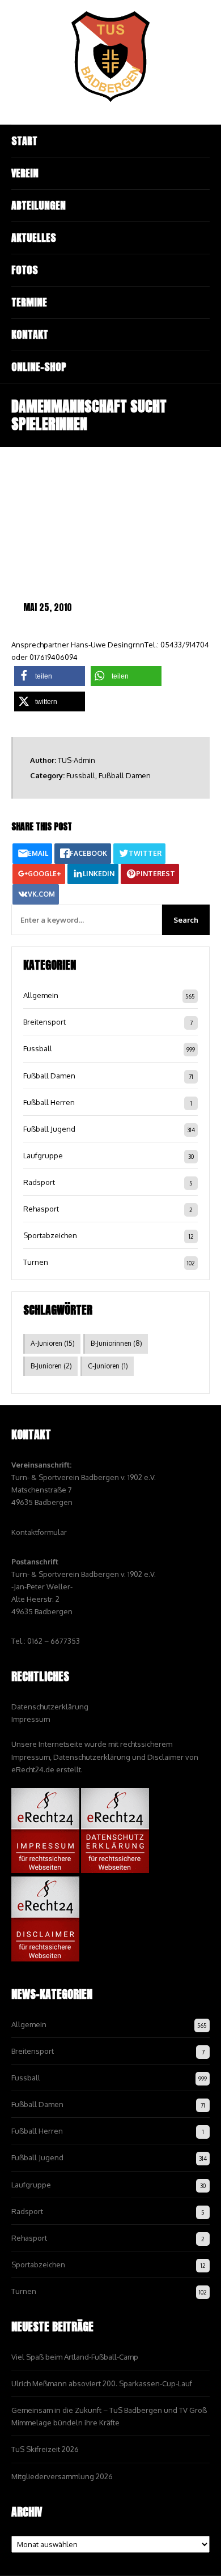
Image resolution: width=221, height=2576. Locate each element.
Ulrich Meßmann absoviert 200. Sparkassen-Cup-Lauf (102, 2383)
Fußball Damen (125, 775)
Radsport (39, 1182)
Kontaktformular (39, 1532)
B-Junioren (51, 1366)
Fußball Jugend (49, 1129)
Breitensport (44, 1022)
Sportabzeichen (50, 1235)
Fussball (81, 775)
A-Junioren (53, 1343)
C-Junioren (108, 1366)
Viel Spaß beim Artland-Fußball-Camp (75, 2357)
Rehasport (41, 1209)
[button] (50, 676)
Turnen (36, 1262)
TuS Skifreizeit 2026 (45, 2449)
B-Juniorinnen (116, 1343)
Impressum (31, 1719)
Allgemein (41, 995)
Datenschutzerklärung (50, 1707)
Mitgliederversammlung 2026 (62, 2476)
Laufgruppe (43, 1155)
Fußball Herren (49, 1102)
